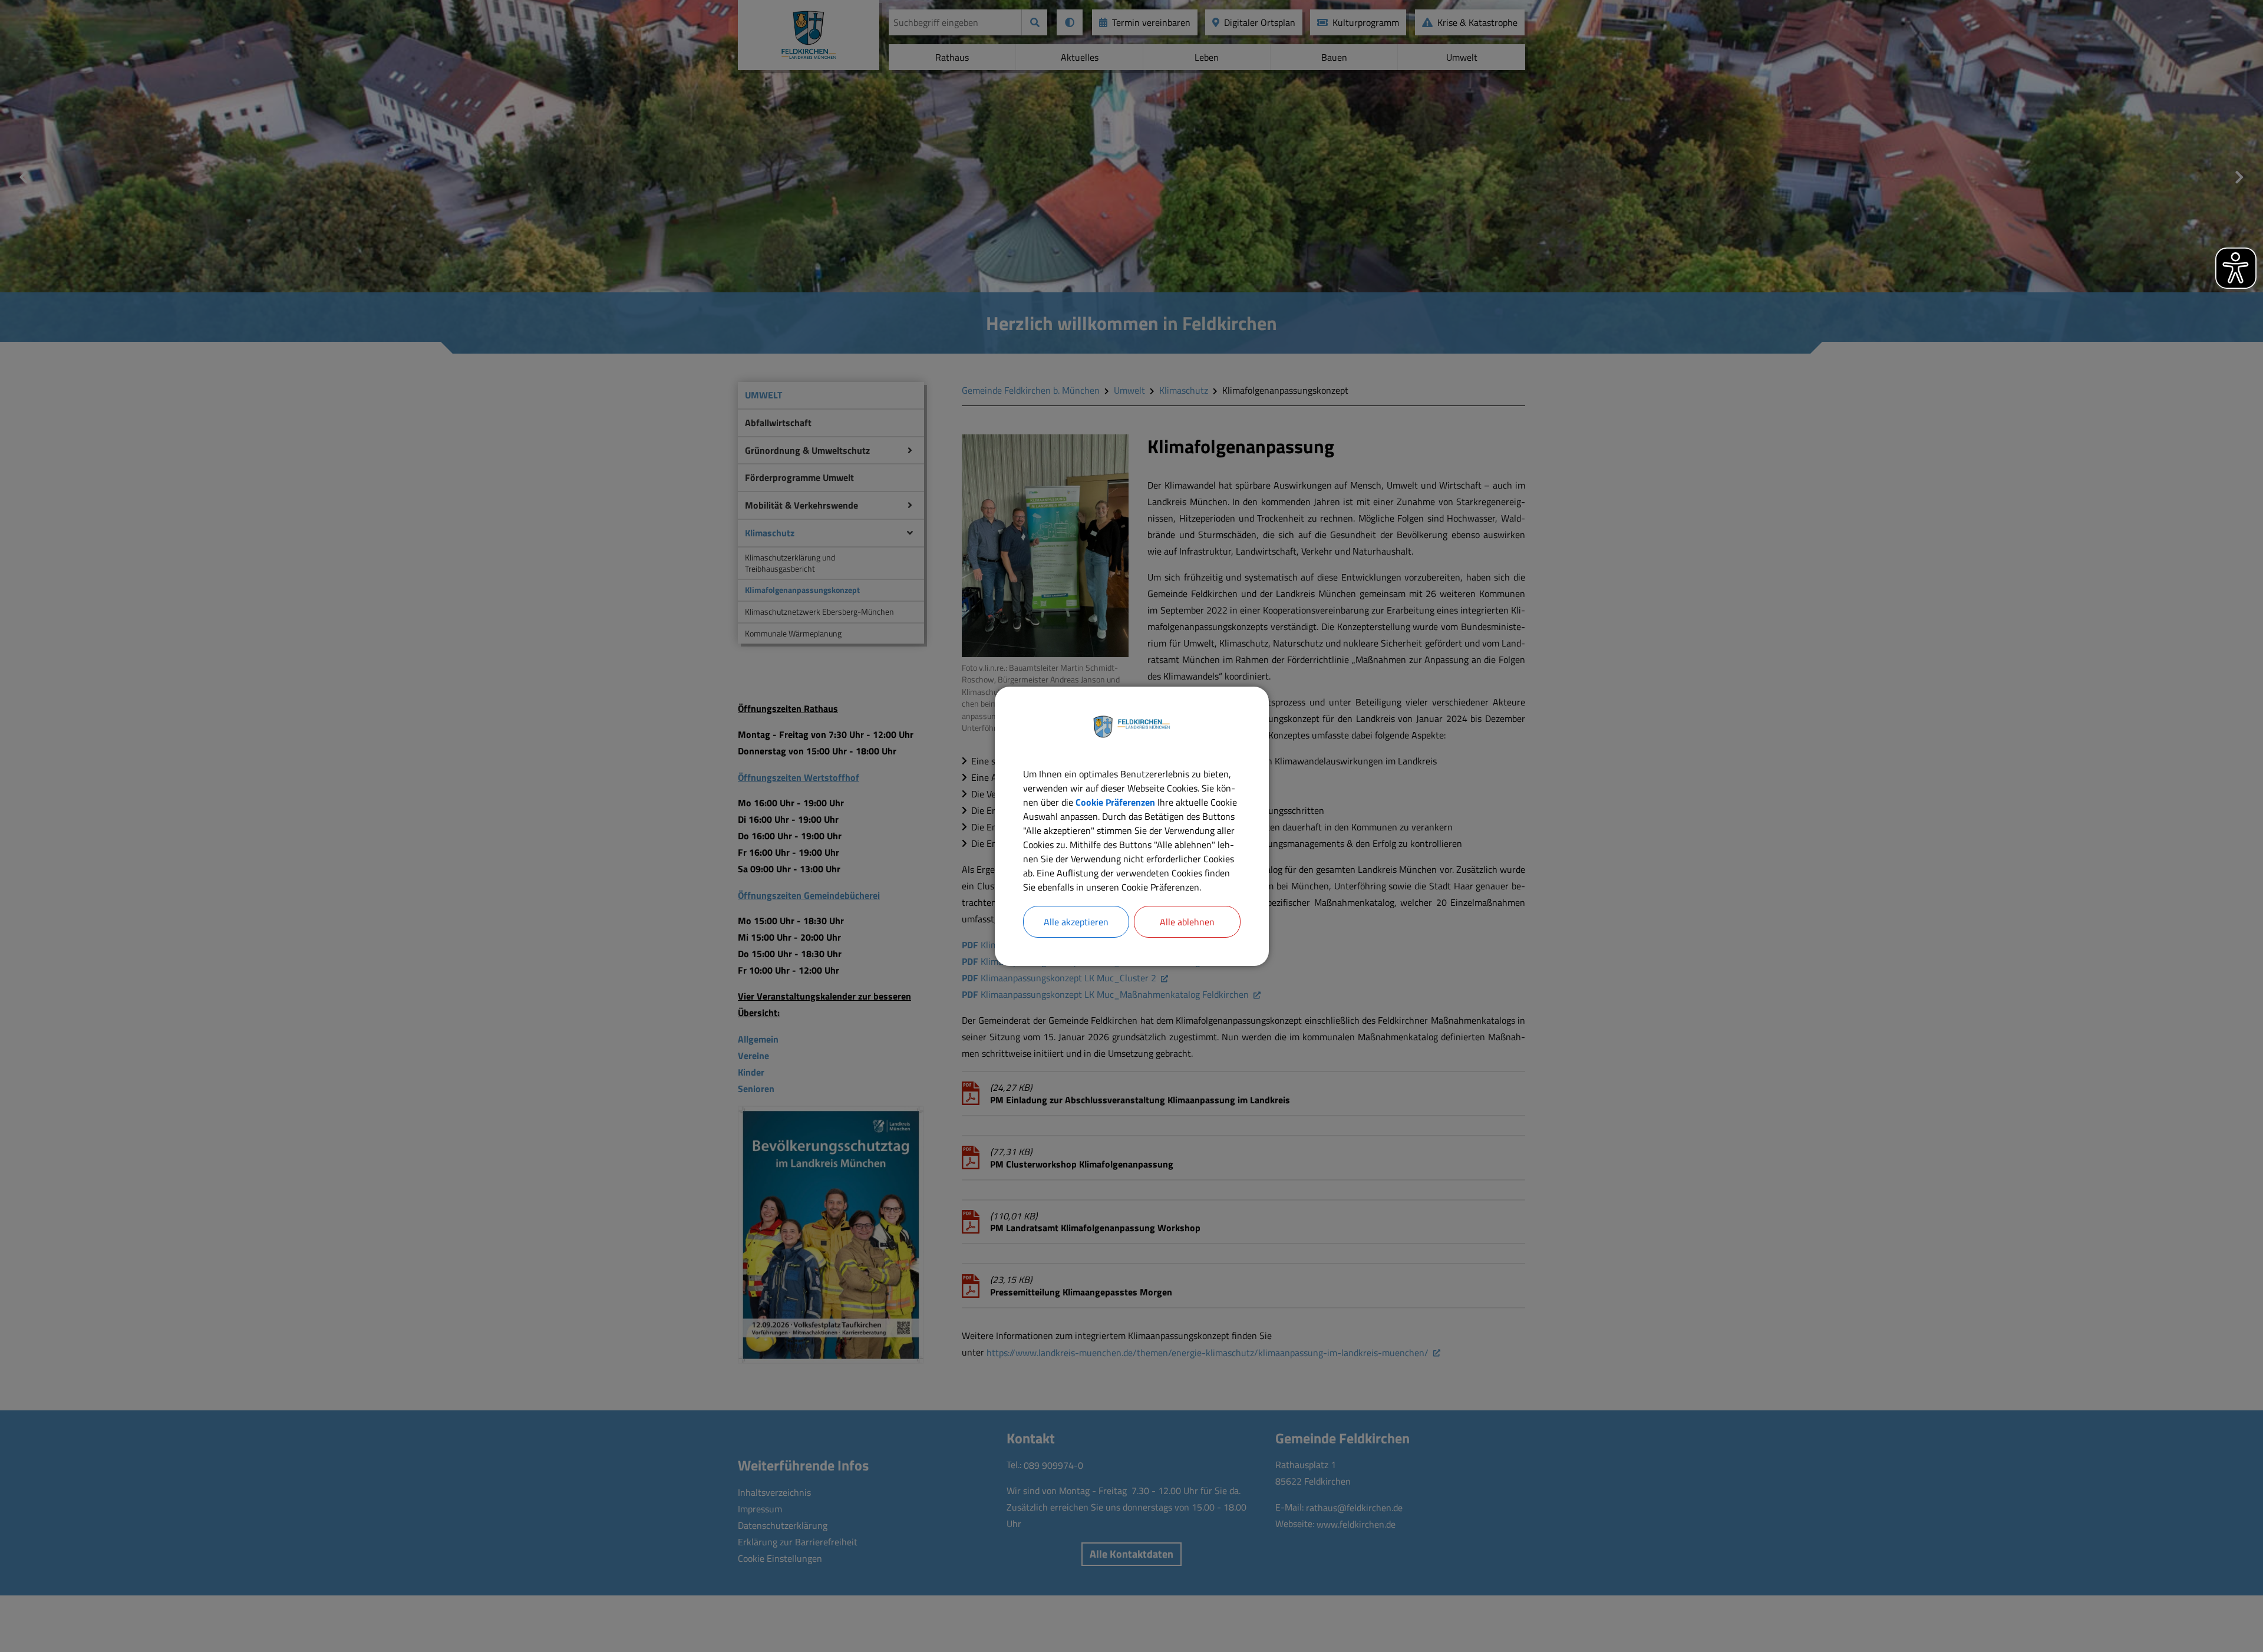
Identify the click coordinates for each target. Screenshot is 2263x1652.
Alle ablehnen (1187, 922)
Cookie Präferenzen (1115, 802)
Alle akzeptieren (1076, 922)
